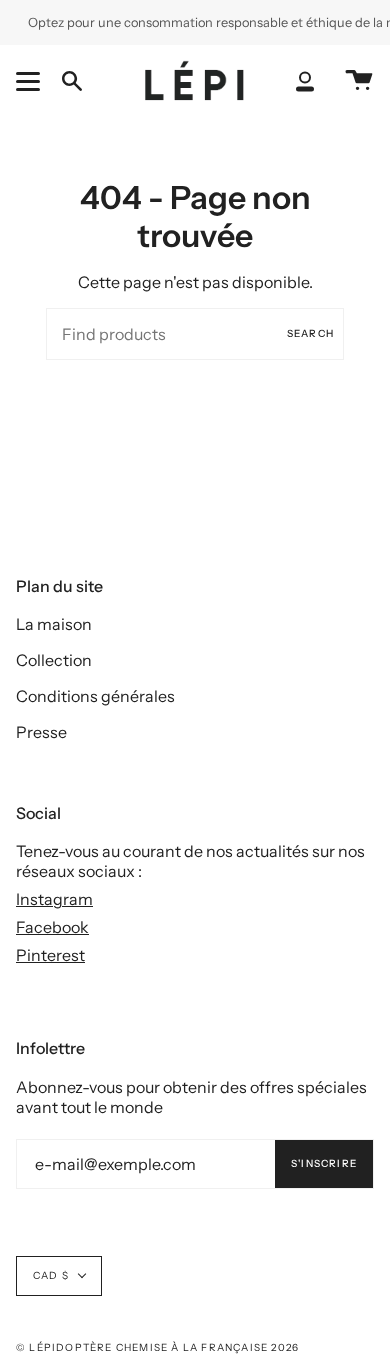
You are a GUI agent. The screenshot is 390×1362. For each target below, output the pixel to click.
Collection (54, 660)
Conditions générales (95, 696)
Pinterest (50, 955)
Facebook (52, 927)
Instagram (54, 899)
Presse (41, 732)
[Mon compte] (305, 81)
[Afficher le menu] (31, 81)
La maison (54, 624)
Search (310, 333)
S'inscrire (324, 1163)
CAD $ (51, 1275)
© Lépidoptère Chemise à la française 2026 (157, 1347)
